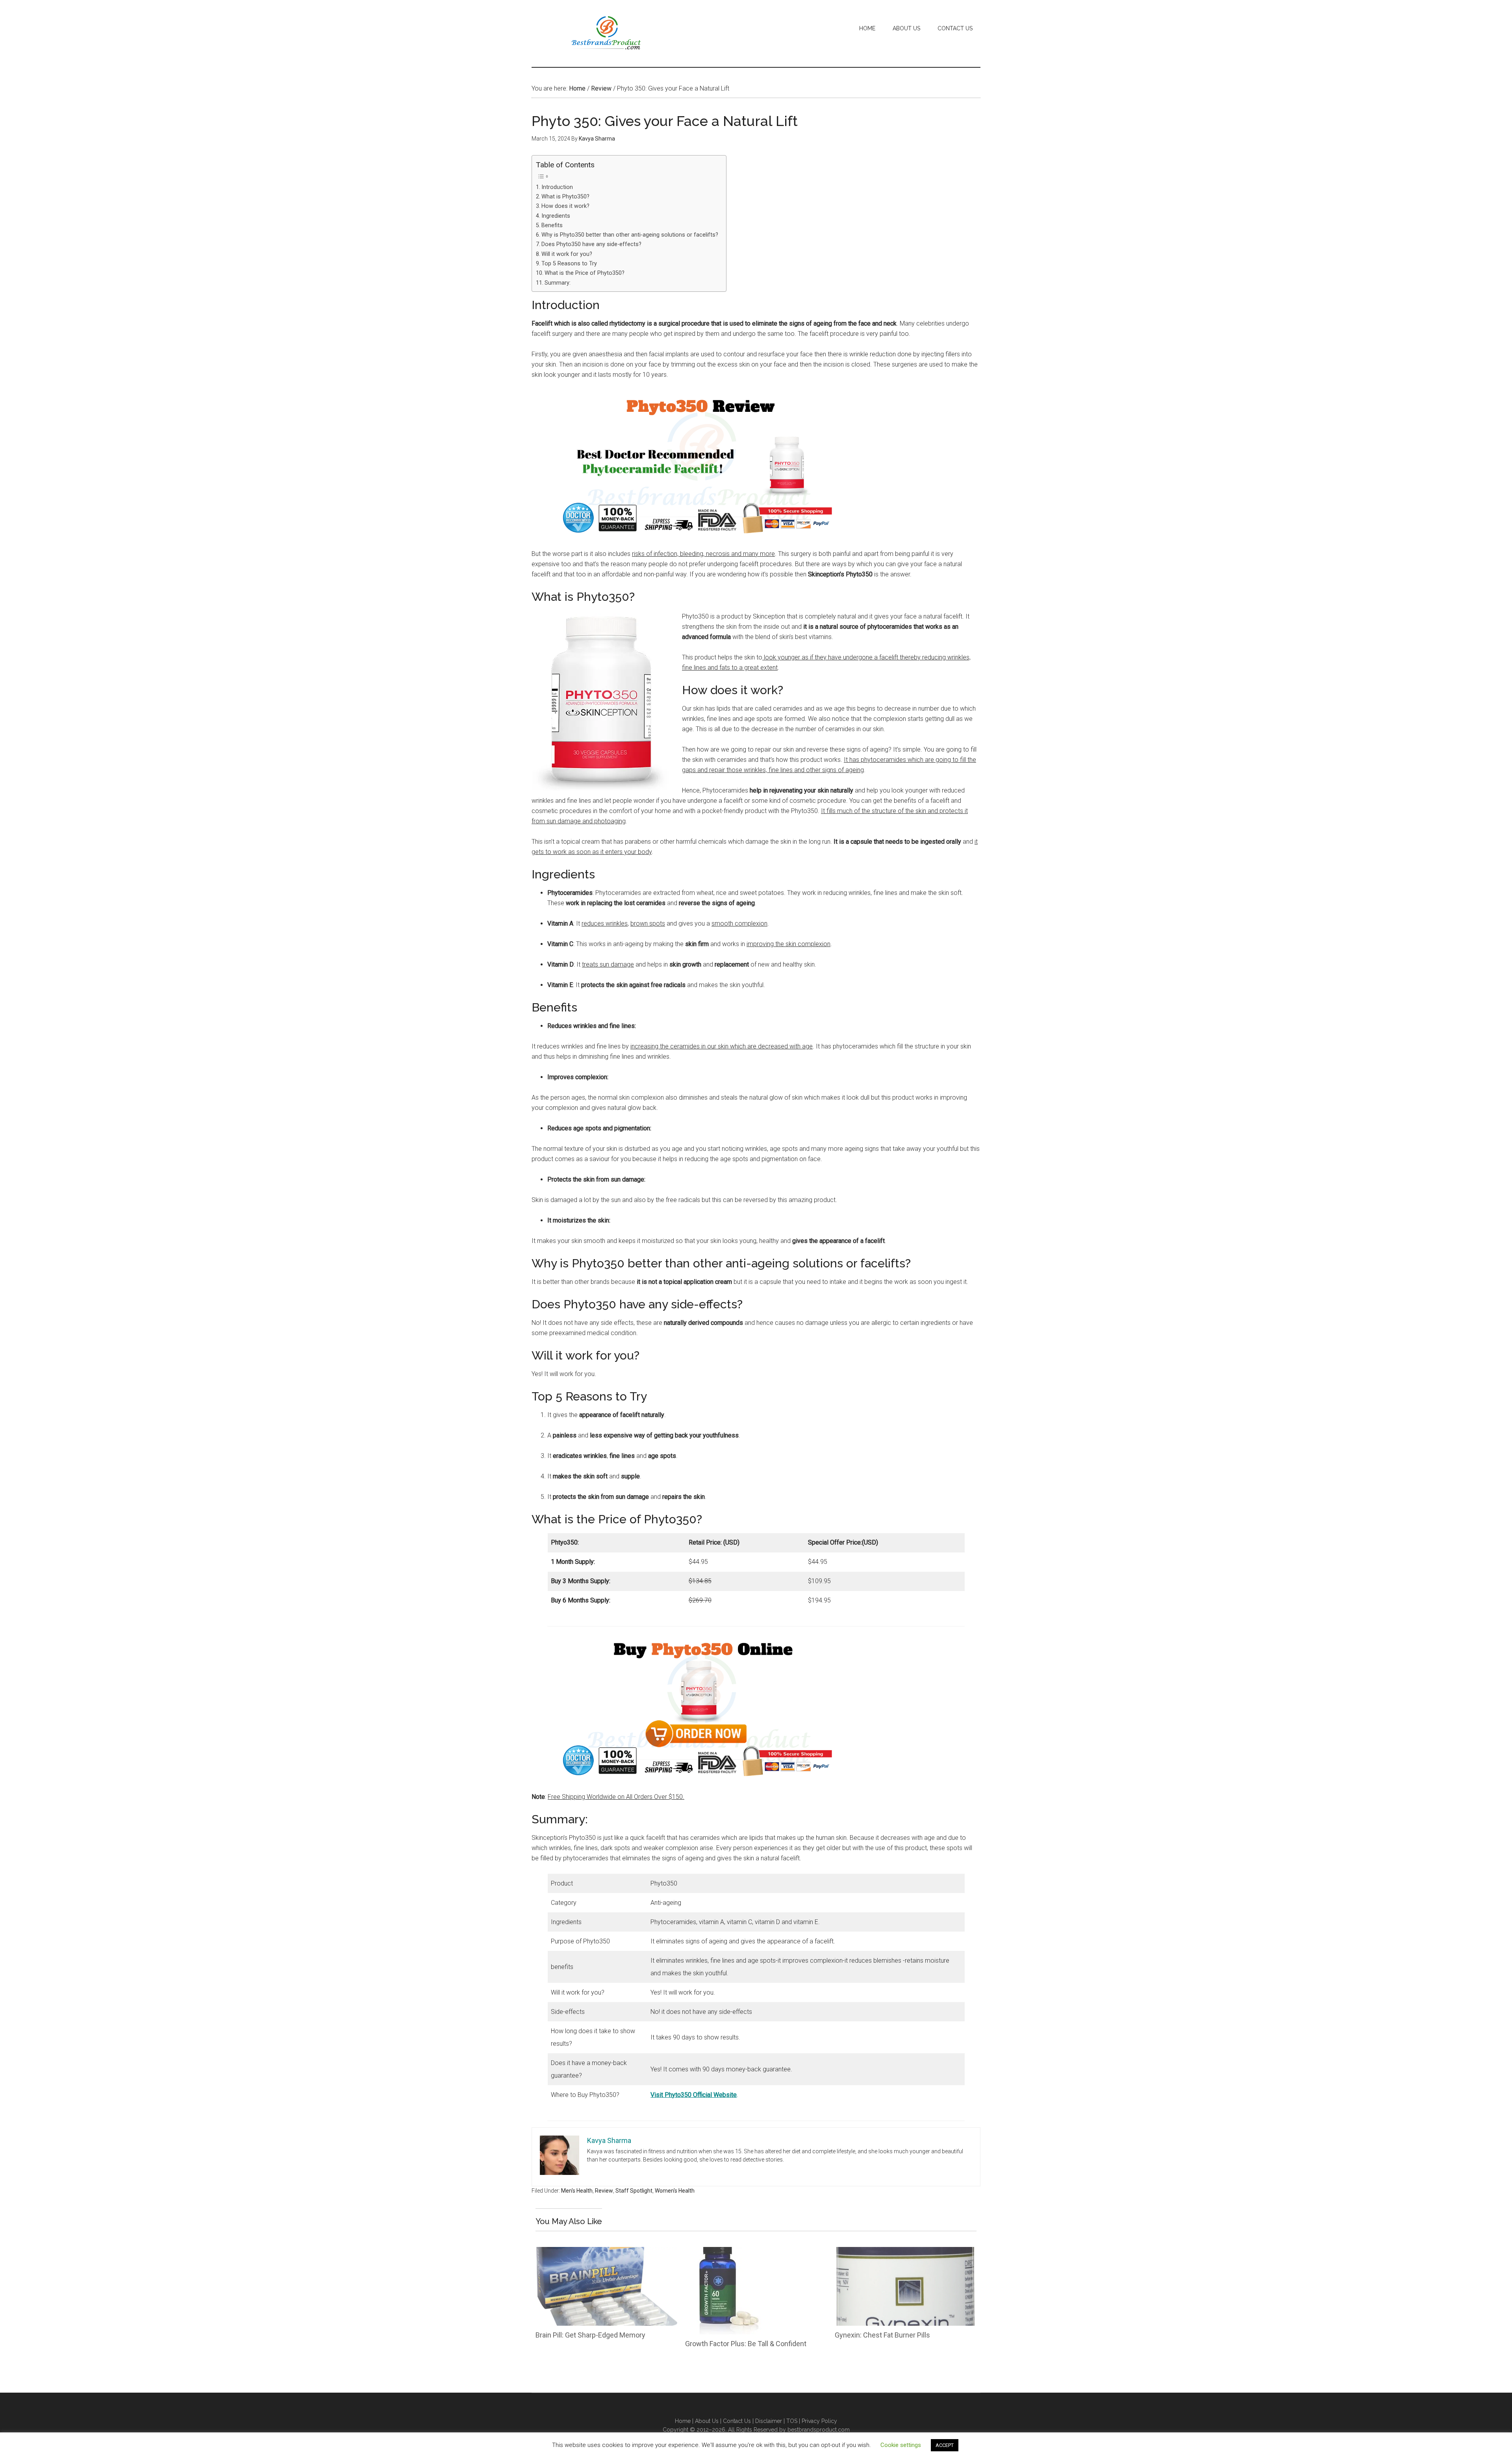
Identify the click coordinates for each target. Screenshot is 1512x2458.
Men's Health (577, 2191)
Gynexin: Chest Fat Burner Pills (882, 2335)
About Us (708, 2421)
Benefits (552, 225)
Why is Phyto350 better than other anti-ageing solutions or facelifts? (630, 235)
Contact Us (737, 2421)
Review (604, 2191)
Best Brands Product (606, 33)
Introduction (557, 187)
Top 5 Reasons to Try (569, 264)
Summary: (558, 283)
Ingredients (556, 216)
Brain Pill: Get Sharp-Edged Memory (590, 2335)
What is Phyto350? (565, 197)
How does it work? (565, 206)
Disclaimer (769, 2421)
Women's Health (675, 2191)
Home (683, 2421)
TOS (792, 2421)
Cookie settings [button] (901, 2445)
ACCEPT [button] (945, 2445)
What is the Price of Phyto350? (585, 273)
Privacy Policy (819, 2421)
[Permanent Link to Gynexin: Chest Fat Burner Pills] (906, 2252)
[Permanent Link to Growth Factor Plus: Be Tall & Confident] (724, 2252)
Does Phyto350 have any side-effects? (591, 244)
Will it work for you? (567, 254)
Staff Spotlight (634, 2191)
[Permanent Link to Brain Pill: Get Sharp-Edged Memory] (606, 2252)
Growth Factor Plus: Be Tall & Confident (746, 2344)
